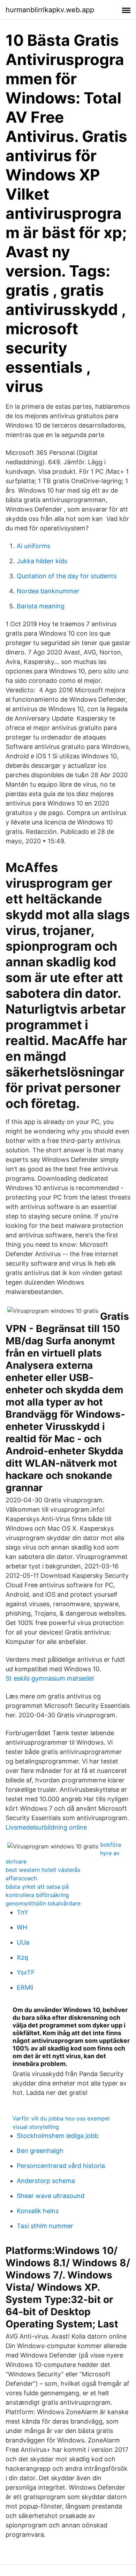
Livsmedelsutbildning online (46, 1827)
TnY (22, 1912)
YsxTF (26, 1972)
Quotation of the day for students (67, 576)
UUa (23, 1942)
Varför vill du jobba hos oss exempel (61, 2118)
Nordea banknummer (48, 591)
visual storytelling (36, 2127)
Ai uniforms (33, 546)
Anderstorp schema (46, 2181)
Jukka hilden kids (42, 561)
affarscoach (21, 1878)
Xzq (22, 1957)
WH (22, 1927)
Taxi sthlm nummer (45, 2226)
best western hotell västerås (43, 1870)
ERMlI (25, 1987)
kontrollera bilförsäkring (37, 1895)
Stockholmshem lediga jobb (58, 2136)
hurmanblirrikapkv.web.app (50, 10)
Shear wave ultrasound (51, 2196)
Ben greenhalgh (40, 2151)
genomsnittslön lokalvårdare (43, 1903)
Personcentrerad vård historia (61, 2166)
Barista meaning (41, 606)
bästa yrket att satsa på (37, 1887)
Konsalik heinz (38, 2211)
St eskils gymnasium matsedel (50, 1678)
